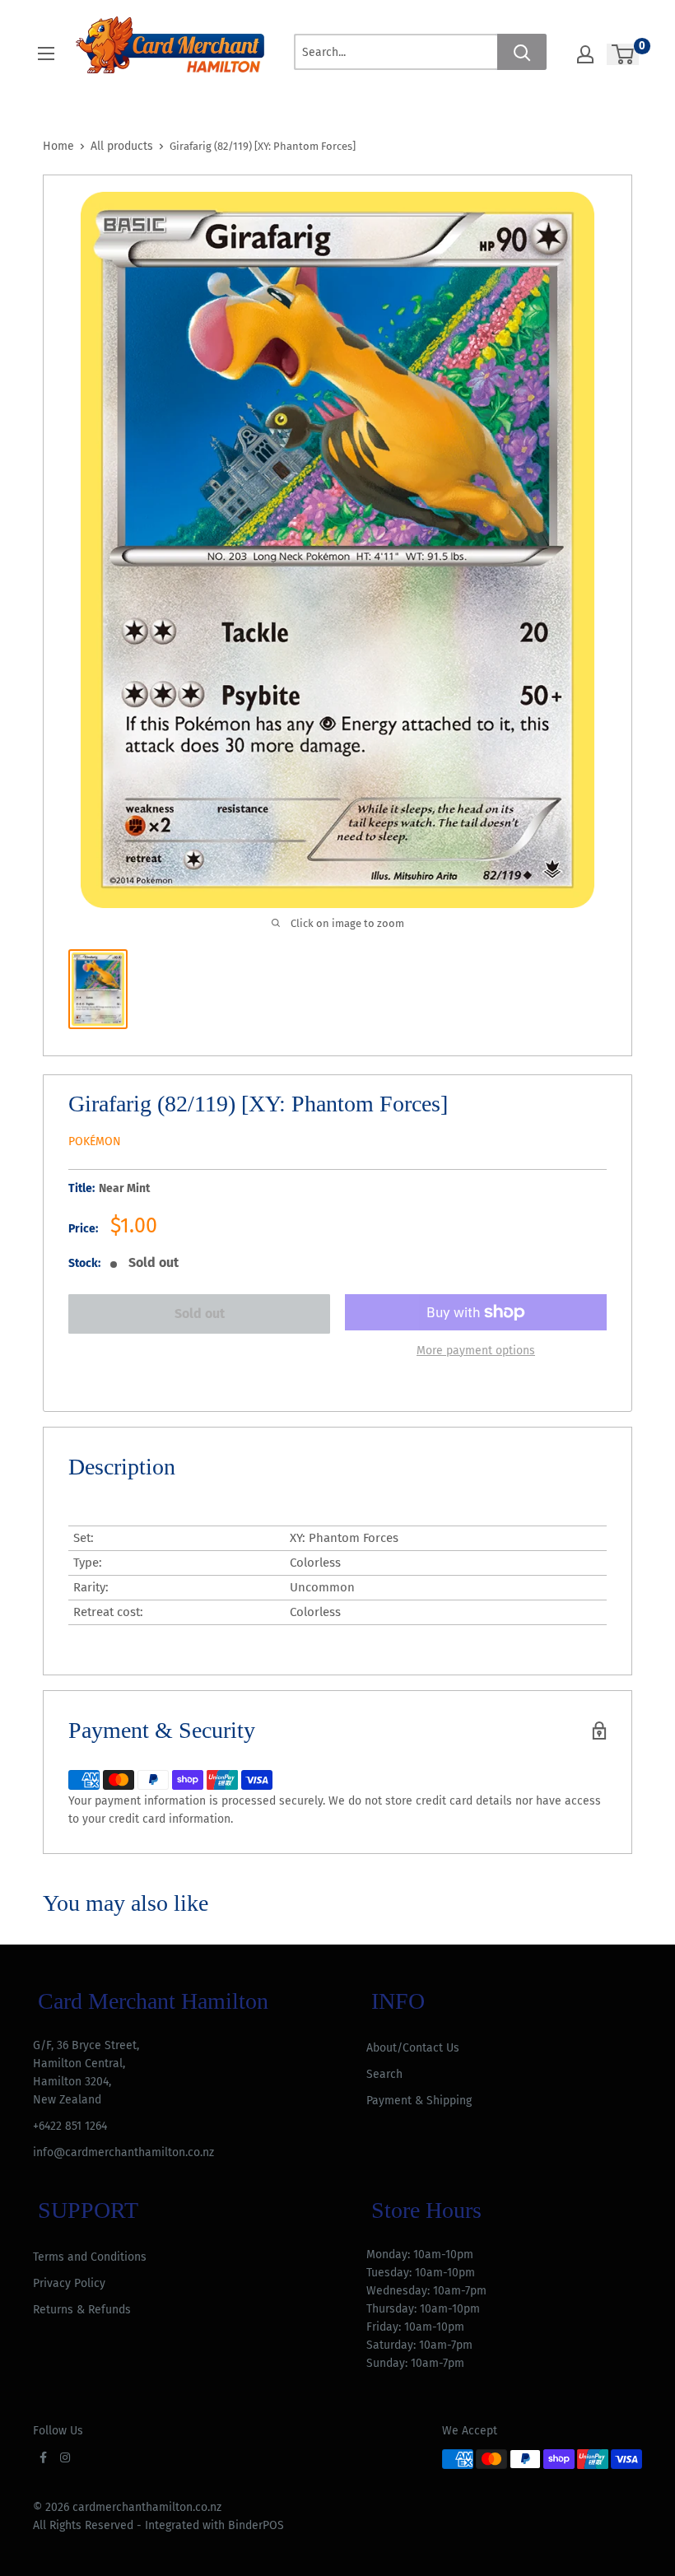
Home (58, 146)
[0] (624, 54)
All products (122, 146)
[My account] (585, 54)
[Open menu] (46, 54)
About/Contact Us (413, 2048)
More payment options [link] (476, 1351)
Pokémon (95, 1141)
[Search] (522, 52)
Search (384, 2074)
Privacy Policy (69, 2283)
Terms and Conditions (90, 2257)
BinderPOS (256, 2525)
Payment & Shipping (419, 2101)
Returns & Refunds (82, 2310)
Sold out (200, 1314)
